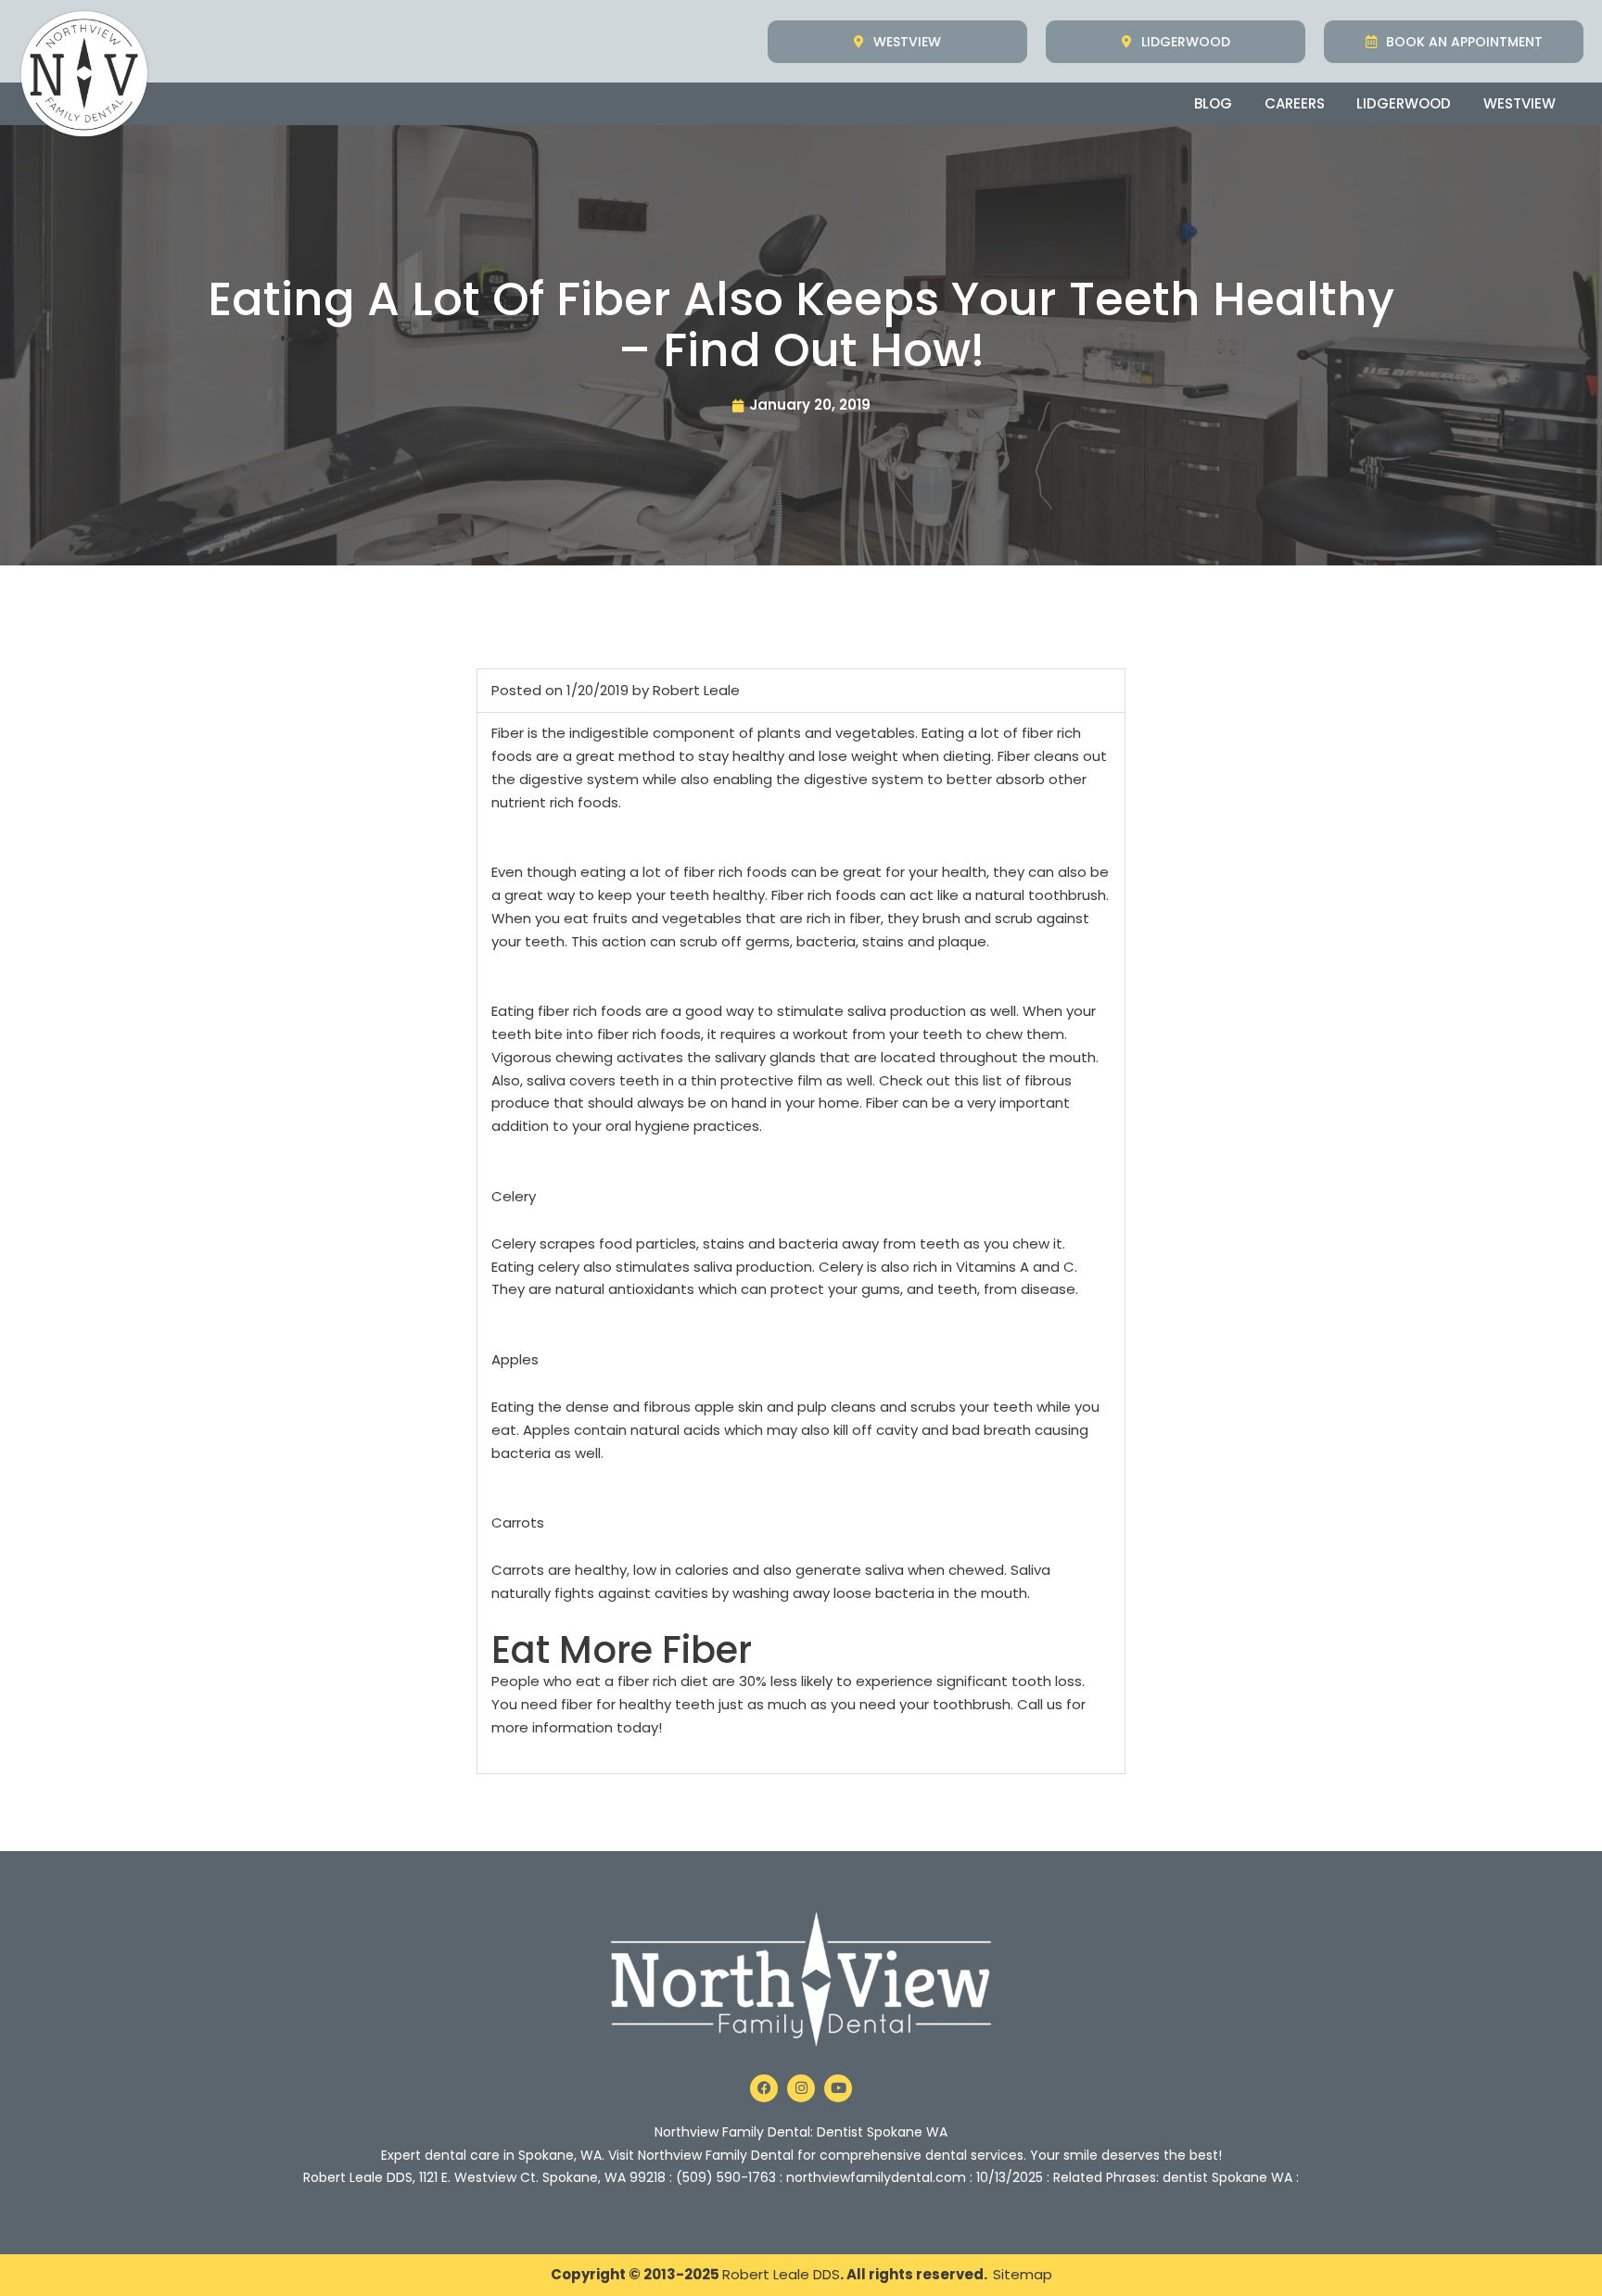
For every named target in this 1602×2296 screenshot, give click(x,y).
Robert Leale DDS (781, 2274)
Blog (1213, 103)
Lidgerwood (1404, 103)
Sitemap (1023, 2274)
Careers (1295, 103)
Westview (1519, 103)
